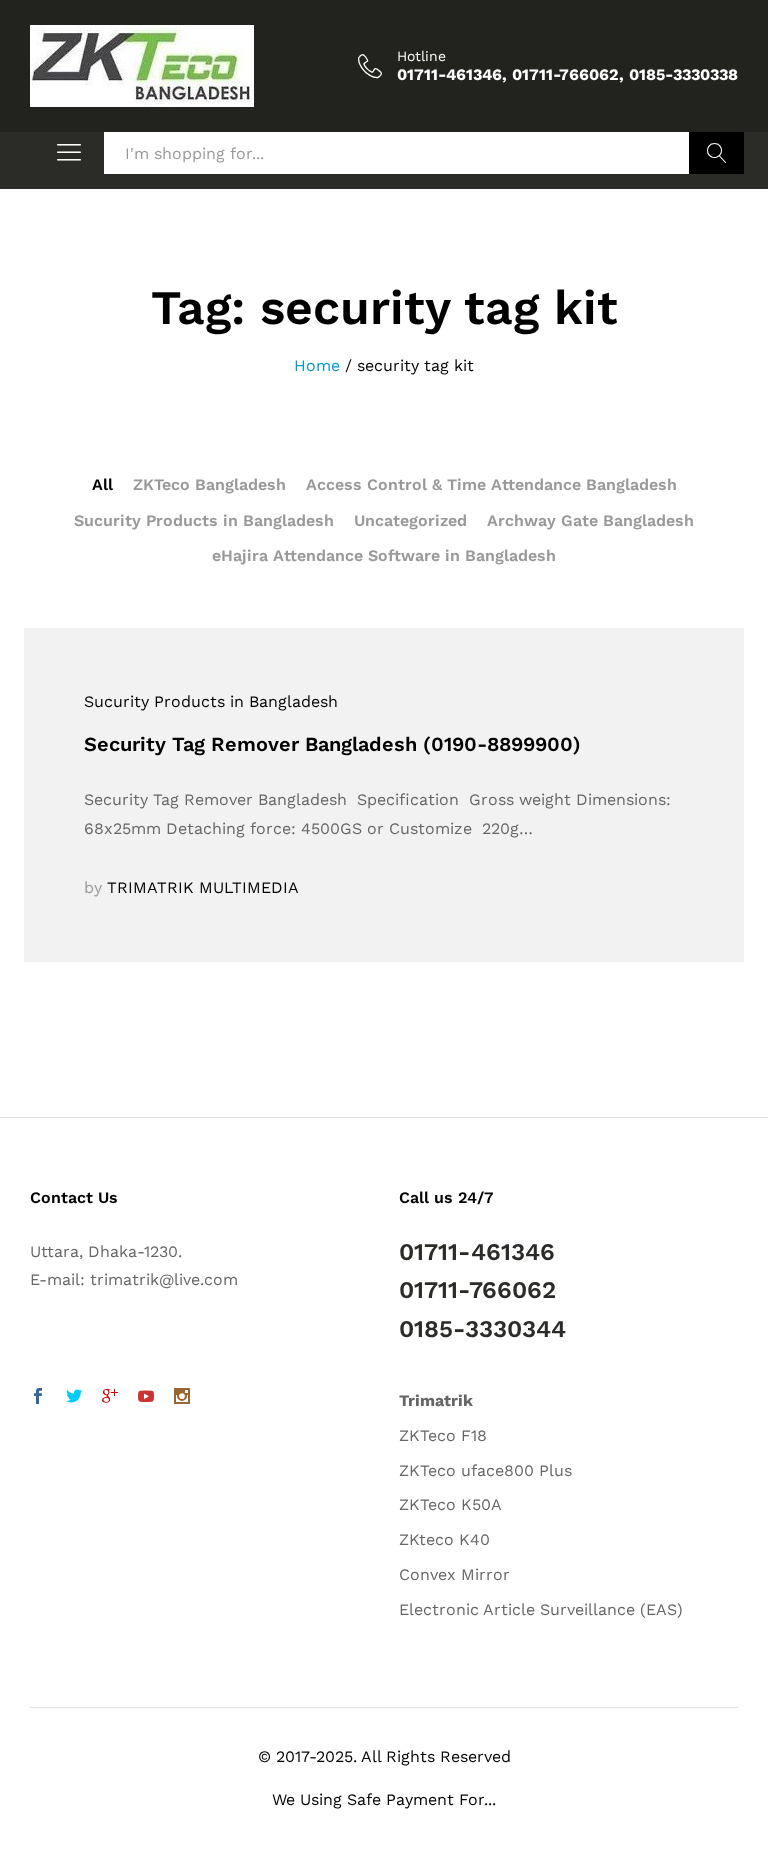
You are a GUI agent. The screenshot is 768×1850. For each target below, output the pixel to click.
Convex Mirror (454, 1574)
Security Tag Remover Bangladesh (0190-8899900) (332, 744)
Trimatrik (436, 1400)
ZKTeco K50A (450, 1504)
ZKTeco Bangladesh (209, 484)
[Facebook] (38, 1398)
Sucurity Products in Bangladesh (204, 520)
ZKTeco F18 (443, 1435)
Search (716, 153)
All (102, 484)
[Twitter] (74, 1398)
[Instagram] (182, 1398)
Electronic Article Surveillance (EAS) (541, 1609)
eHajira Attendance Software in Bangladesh (384, 555)
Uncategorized (410, 520)
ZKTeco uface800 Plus (485, 1470)
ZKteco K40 (444, 1539)
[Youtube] (146, 1398)
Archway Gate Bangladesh (590, 520)
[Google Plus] (110, 1398)
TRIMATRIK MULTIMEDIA (203, 887)
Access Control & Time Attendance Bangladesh (491, 484)
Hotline (421, 56)
